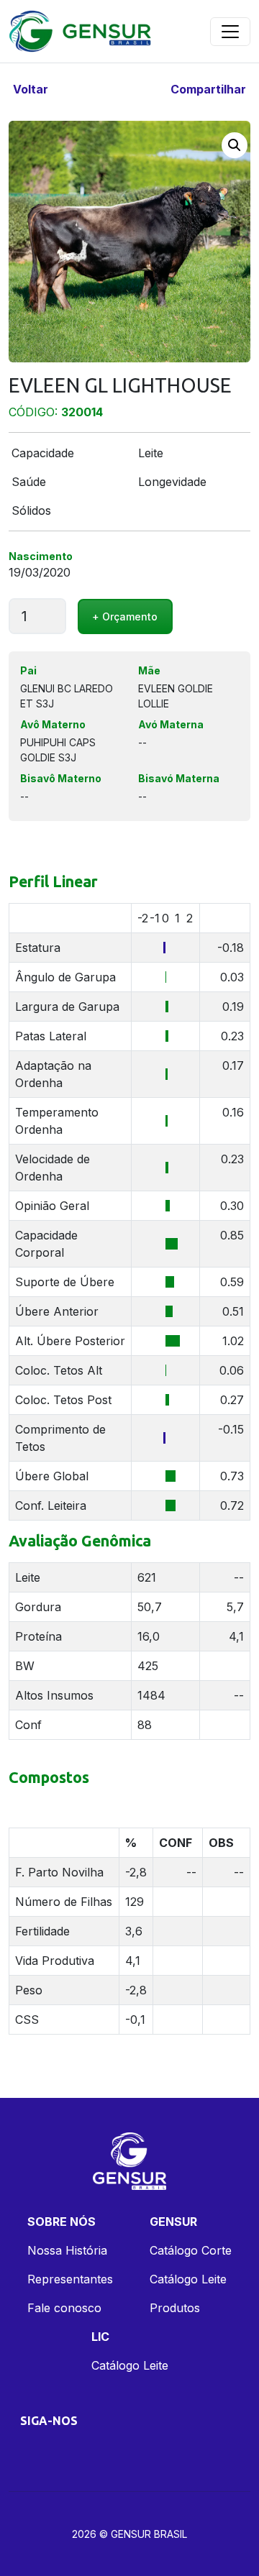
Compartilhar (210, 89)
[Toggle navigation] (230, 32)
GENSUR (173, 2222)
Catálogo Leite (188, 2279)
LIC (100, 2337)
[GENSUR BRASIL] (81, 31)
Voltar (29, 89)
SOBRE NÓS (62, 2222)
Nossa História (67, 2250)
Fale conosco (64, 2308)
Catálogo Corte (191, 2250)
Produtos (175, 2308)
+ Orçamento (125, 617)
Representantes (70, 2279)
